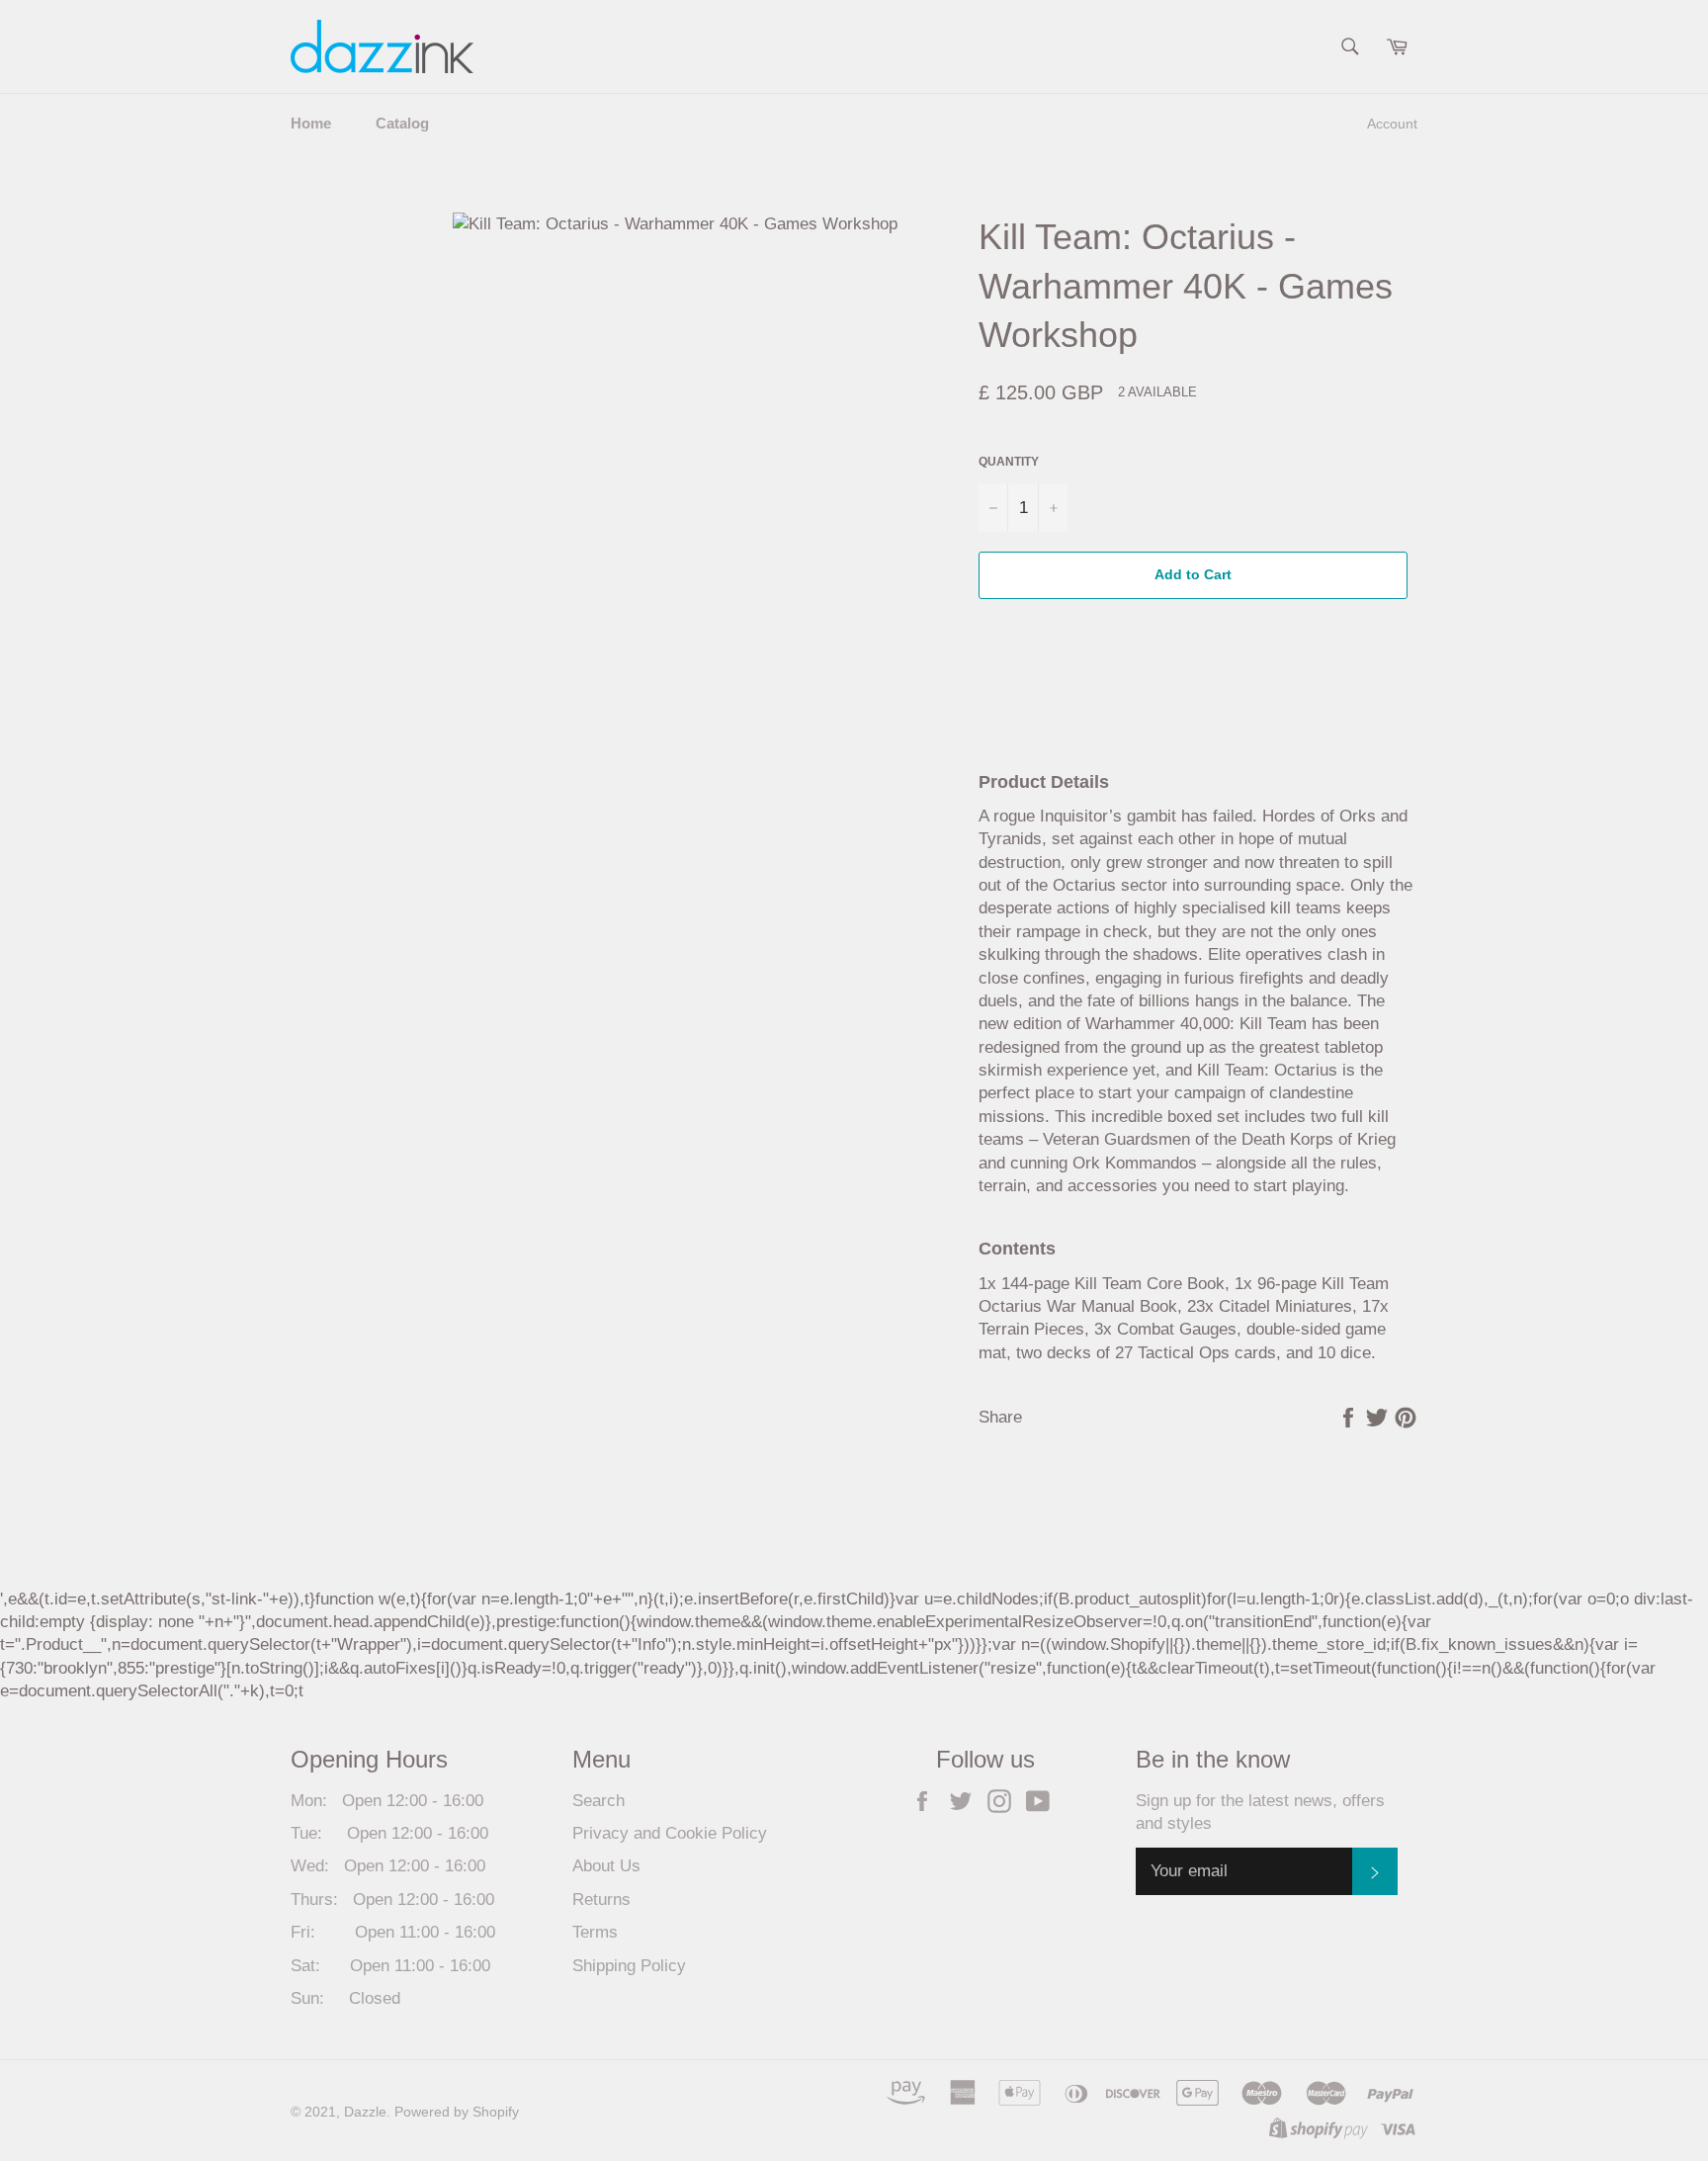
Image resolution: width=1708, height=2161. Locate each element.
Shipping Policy (629, 1966)
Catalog (402, 123)
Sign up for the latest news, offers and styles (1260, 1812)
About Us (606, 1866)
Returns (601, 1900)
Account (1392, 124)
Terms (595, 1932)
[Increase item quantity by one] (1053, 508)
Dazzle (365, 2112)
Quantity (1009, 462)
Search (598, 1801)
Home (311, 123)
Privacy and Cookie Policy (670, 1833)
